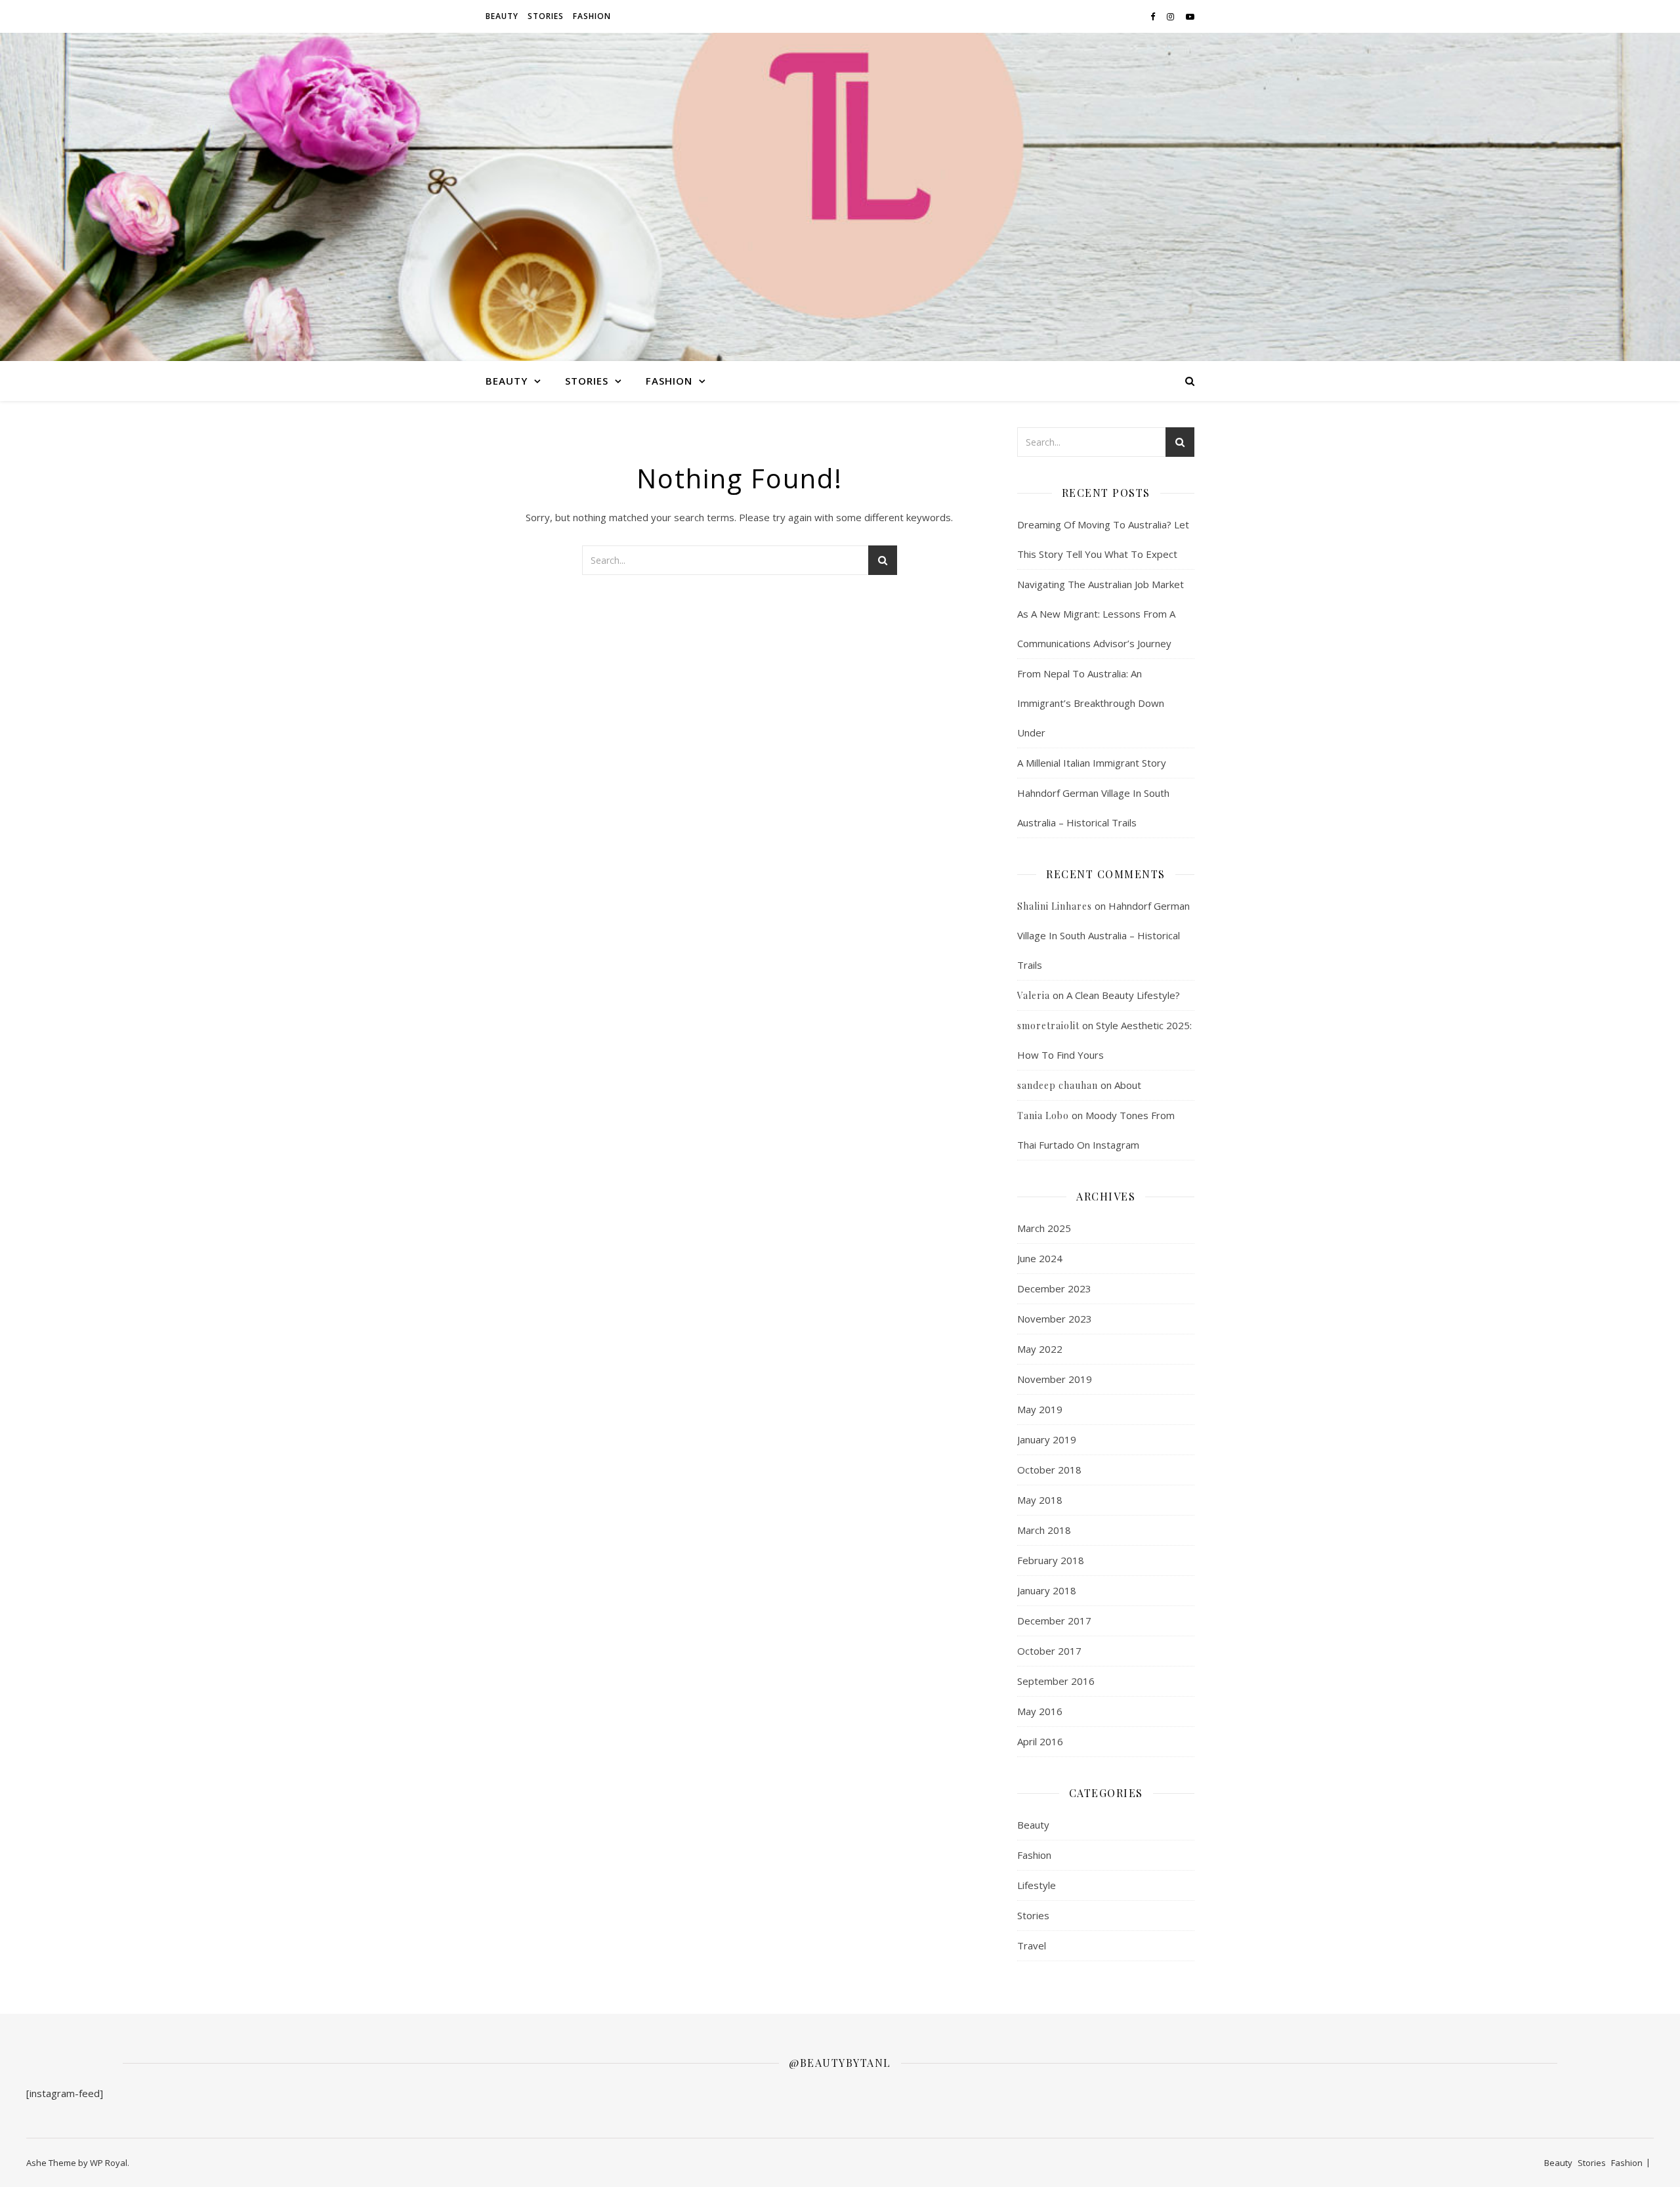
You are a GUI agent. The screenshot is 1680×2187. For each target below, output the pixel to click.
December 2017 (1054, 1621)
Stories (546, 16)
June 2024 (1040, 1258)
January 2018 (1047, 1590)
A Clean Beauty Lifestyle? (1123, 995)
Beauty (502, 16)
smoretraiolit (1048, 1026)
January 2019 (1047, 1439)
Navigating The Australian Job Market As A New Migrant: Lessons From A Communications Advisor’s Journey (1101, 614)
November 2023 (1055, 1319)
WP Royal (109, 2163)
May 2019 (1040, 1409)
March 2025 (1044, 1228)
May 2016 (1040, 1711)
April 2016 (1040, 1741)
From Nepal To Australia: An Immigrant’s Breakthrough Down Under (1091, 703)
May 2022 (1040, 1349)
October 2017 (1049, 1651)
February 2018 (1051, 1560)
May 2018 (1040, 1500)
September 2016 (1056, 1681)
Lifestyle (1037, 1885)
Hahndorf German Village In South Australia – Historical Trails (1103, 935)
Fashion (592, 16)
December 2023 (1054, 1288)
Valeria (1034, 995)
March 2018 (1044, 1530)
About (1128, 1085)
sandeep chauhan (1058, 1085)
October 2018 (1049, 1470)
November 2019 (1055, 1379)
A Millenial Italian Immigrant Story (1092, 763)
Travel (1032, 1945)
